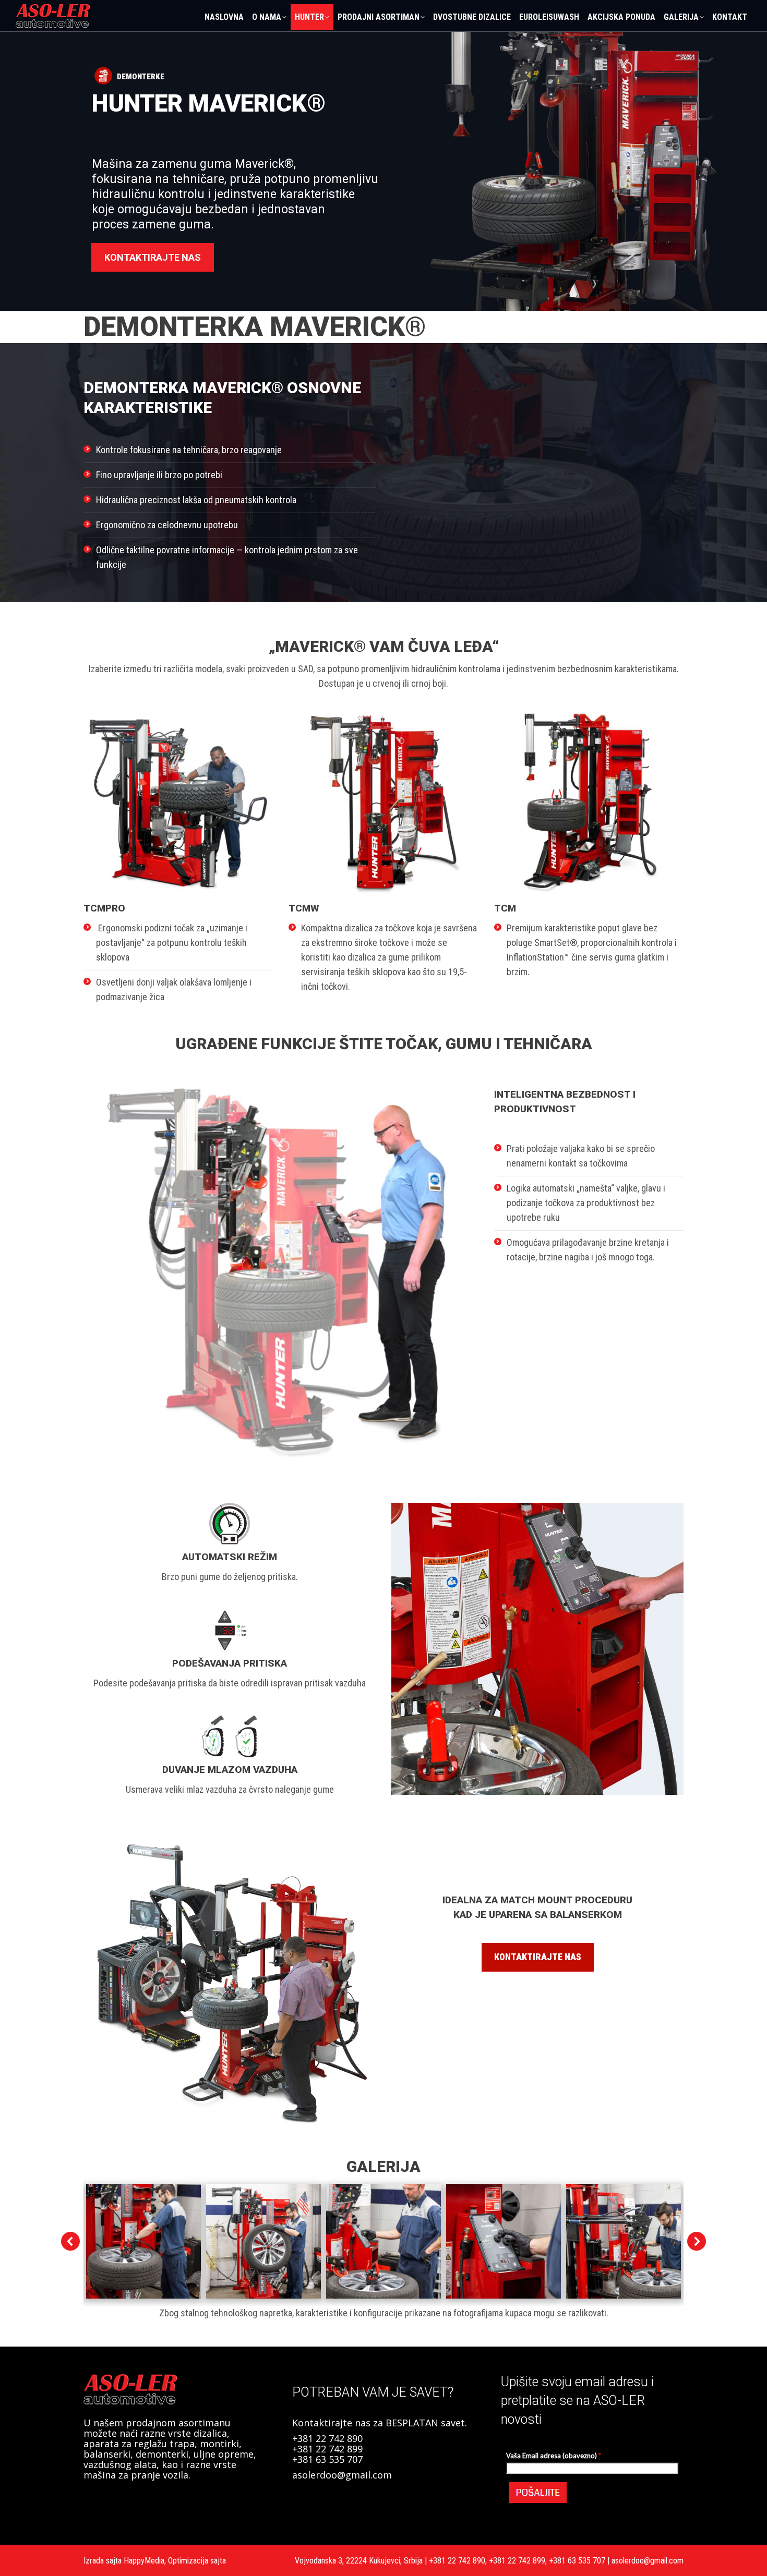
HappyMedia (144, 2561)
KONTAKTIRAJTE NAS (153, 257)
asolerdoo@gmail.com (342, 2475)
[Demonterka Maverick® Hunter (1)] (143, 2241)
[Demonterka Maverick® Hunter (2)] (263, 2241)
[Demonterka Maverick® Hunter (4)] (504, 2241)
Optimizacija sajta (197, 2561)
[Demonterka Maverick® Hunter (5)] (624, 2241)
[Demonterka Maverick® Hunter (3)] (383, 2241)
